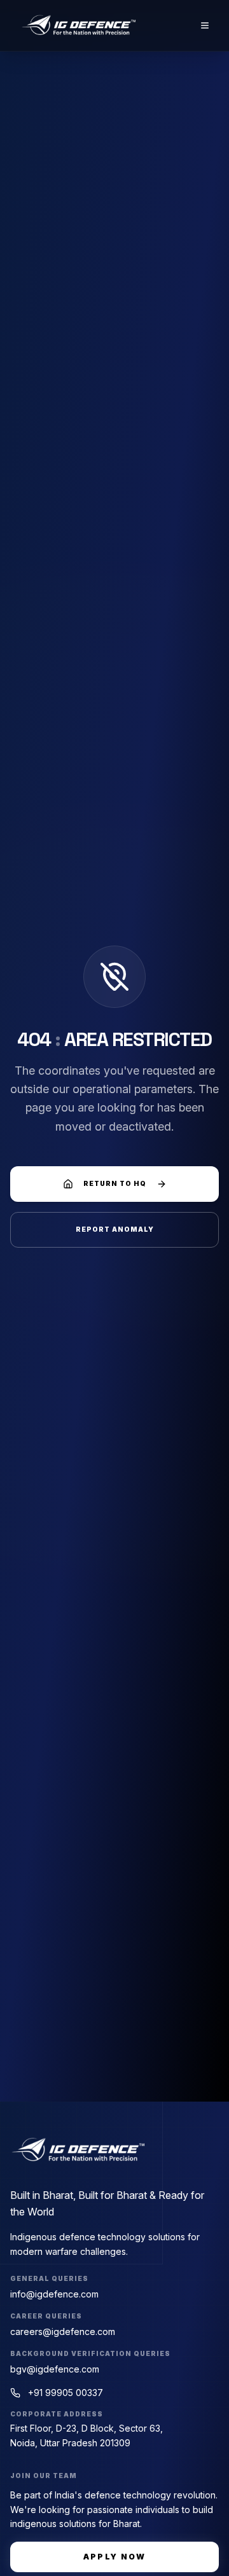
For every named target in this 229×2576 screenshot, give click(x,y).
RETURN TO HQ (115, 1183)
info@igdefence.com (54, 2294)
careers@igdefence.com (63, 2331)
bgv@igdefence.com (55, 2369)
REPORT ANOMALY (115, 1229)
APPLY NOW (115, 2557)
